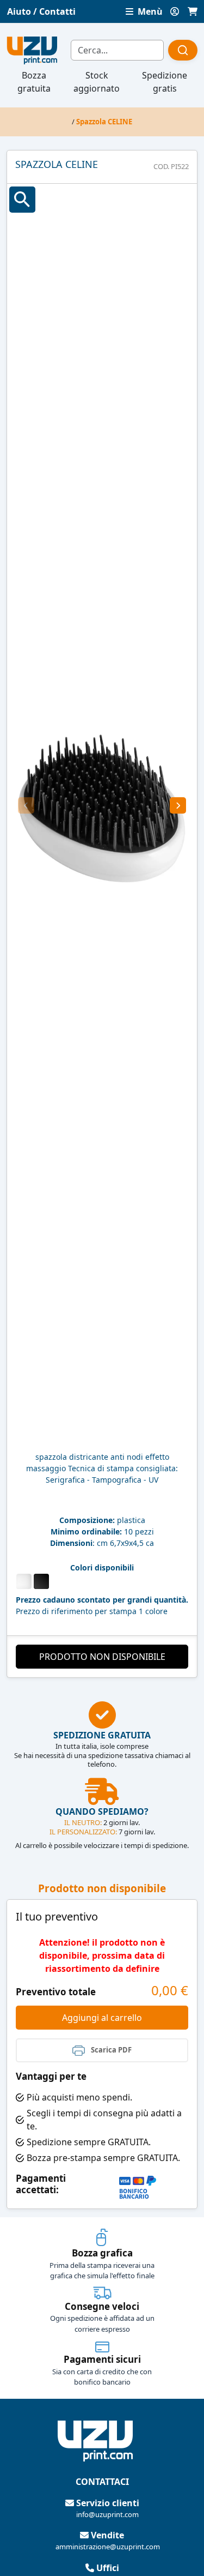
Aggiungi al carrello (102, 2018)
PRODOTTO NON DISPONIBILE (102, 1657)
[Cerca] (183, 50)
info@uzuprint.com (107, 2514)
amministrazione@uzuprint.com (108, 2547)
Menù (149, 11)
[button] (26, 805)
